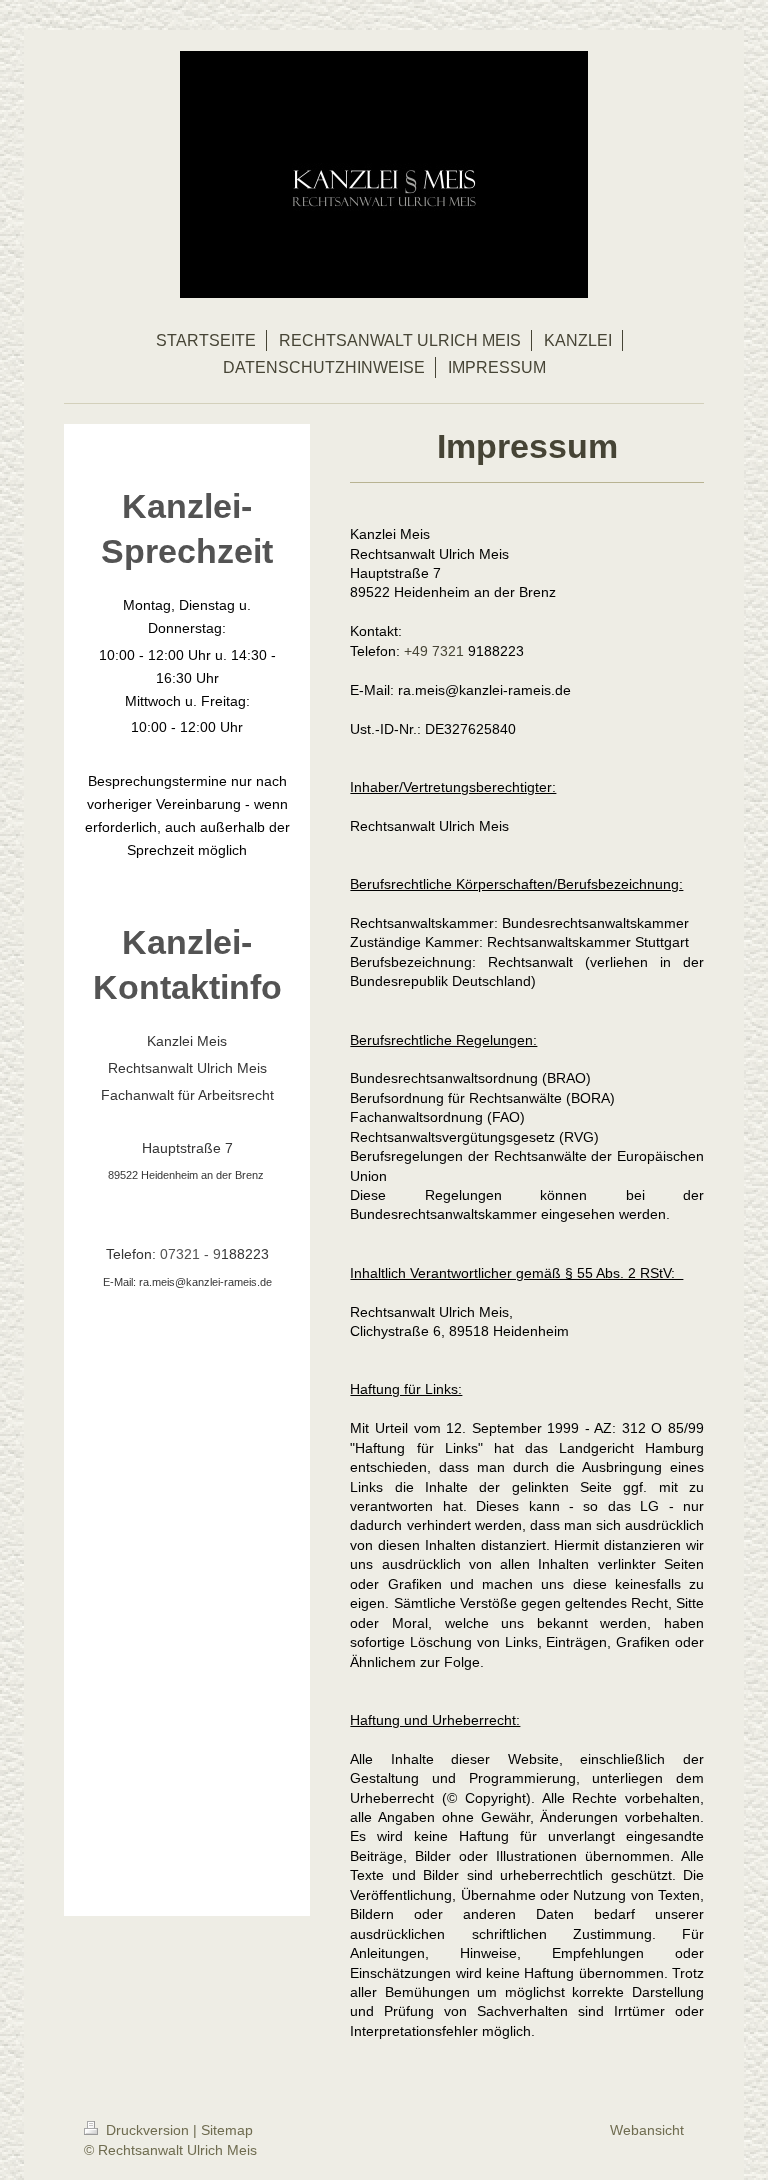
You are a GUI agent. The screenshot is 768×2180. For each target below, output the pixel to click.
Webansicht (647, 2130)
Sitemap (227, 2130)
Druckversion (147, 2130)
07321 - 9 (190, 1254)
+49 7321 (436, 651)
